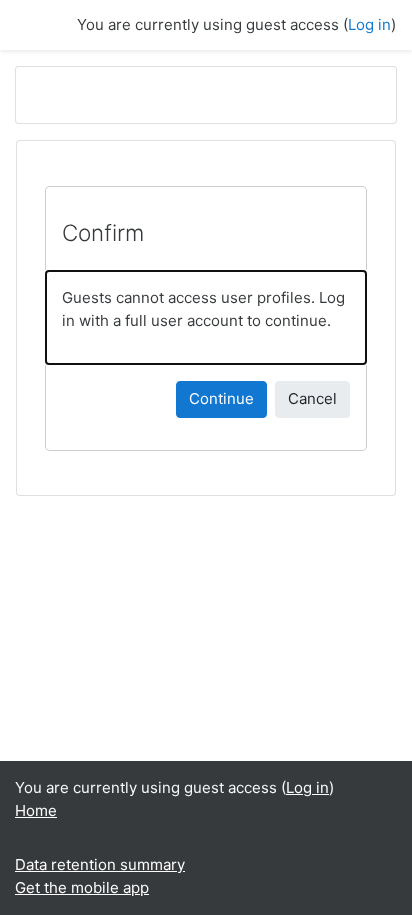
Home (36, 810)
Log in (369, 24)
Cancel (312, 398)
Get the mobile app (82, 887)
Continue (221, 398)
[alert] (206, 317)
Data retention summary (100, 864)
